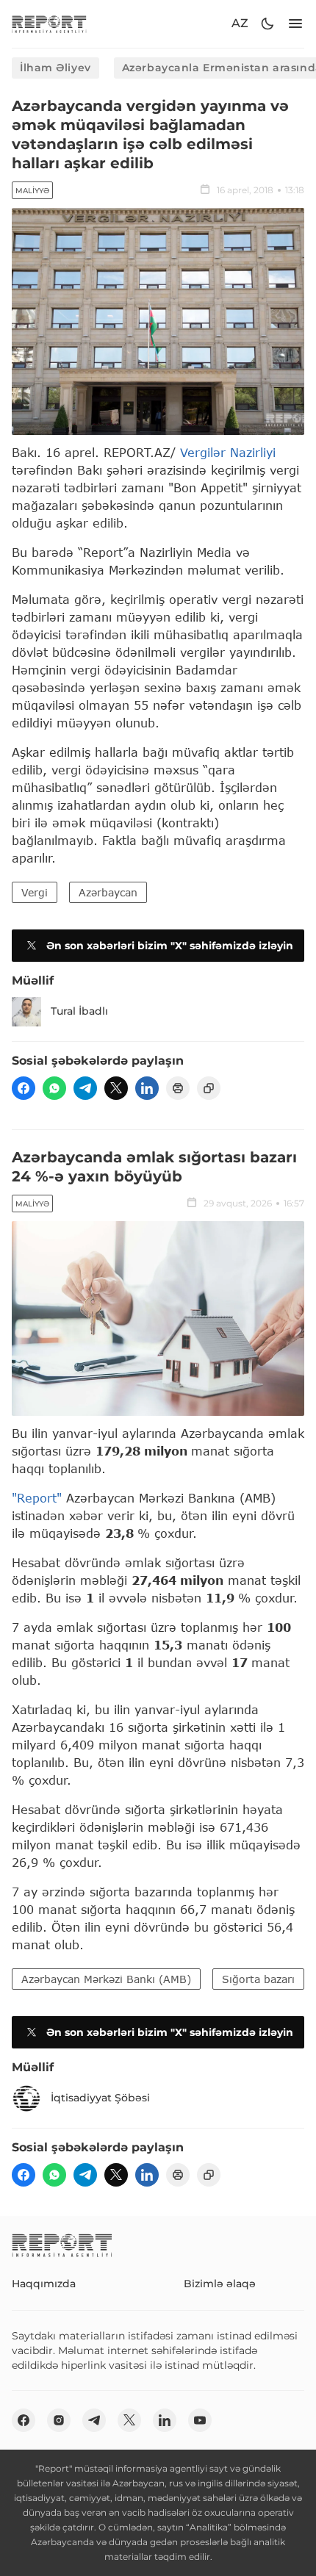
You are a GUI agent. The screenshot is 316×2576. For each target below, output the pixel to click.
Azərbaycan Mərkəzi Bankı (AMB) (106, 1979)
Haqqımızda (44, 2284)
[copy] (209, 1088)
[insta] (59, 2420)
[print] (178, 1088)
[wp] (54, 1088)
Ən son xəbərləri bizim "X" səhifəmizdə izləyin (170, 946)
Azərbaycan (108, 892)
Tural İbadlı (79, 1011)
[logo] (49, 24)
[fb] (24, 1088)
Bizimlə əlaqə (220, 2284)
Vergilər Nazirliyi (228, 452)
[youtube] (200, 2420)
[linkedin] (147, 1088)
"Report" (37, 1498)
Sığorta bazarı (258, 1979)
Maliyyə (32, 191)
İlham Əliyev (55, 68)
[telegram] (85, 1088)
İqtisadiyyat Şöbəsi (100, 2098)
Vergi (35, 892)
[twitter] (116, 1088)
